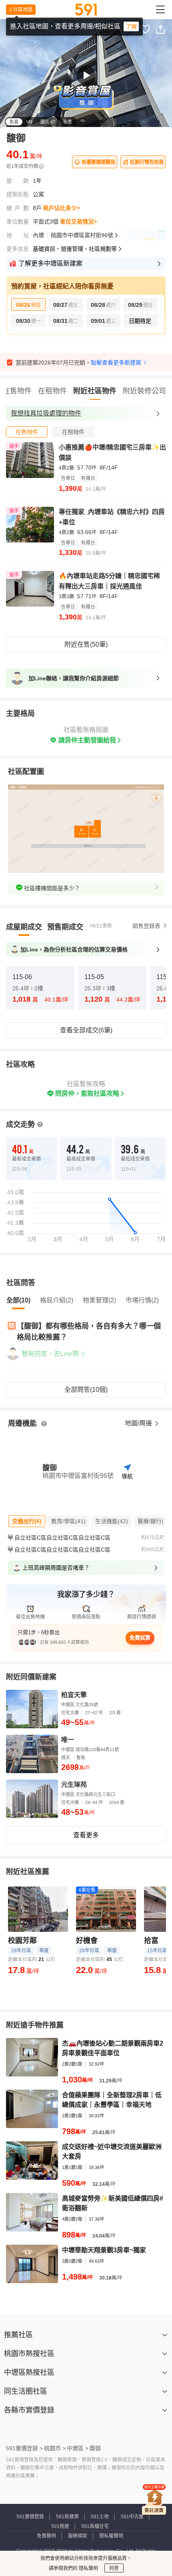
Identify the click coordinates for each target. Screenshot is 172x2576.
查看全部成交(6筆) (86, 1030)
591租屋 (60, 2526)
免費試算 (140, 1638)
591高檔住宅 (95, 2526)
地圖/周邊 (139, 1423)
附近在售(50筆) (86, 644)
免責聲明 (46, 2536)
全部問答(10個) (86, 1390)
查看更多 (86, 1835)
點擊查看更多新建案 (116, 363)
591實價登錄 (30, 2517)
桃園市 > (55, 2448)
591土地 (100, 2517)
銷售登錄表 (146, 926)
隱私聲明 (88, 2568)
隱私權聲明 (111, 2536)
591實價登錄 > (24, 2448)
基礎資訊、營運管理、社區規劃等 (75, 249)
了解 (131, 26)
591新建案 (67, 2517)
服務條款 (78, 2536)
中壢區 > (78, 2448)
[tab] (27, 432)
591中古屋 (132, 2517)
